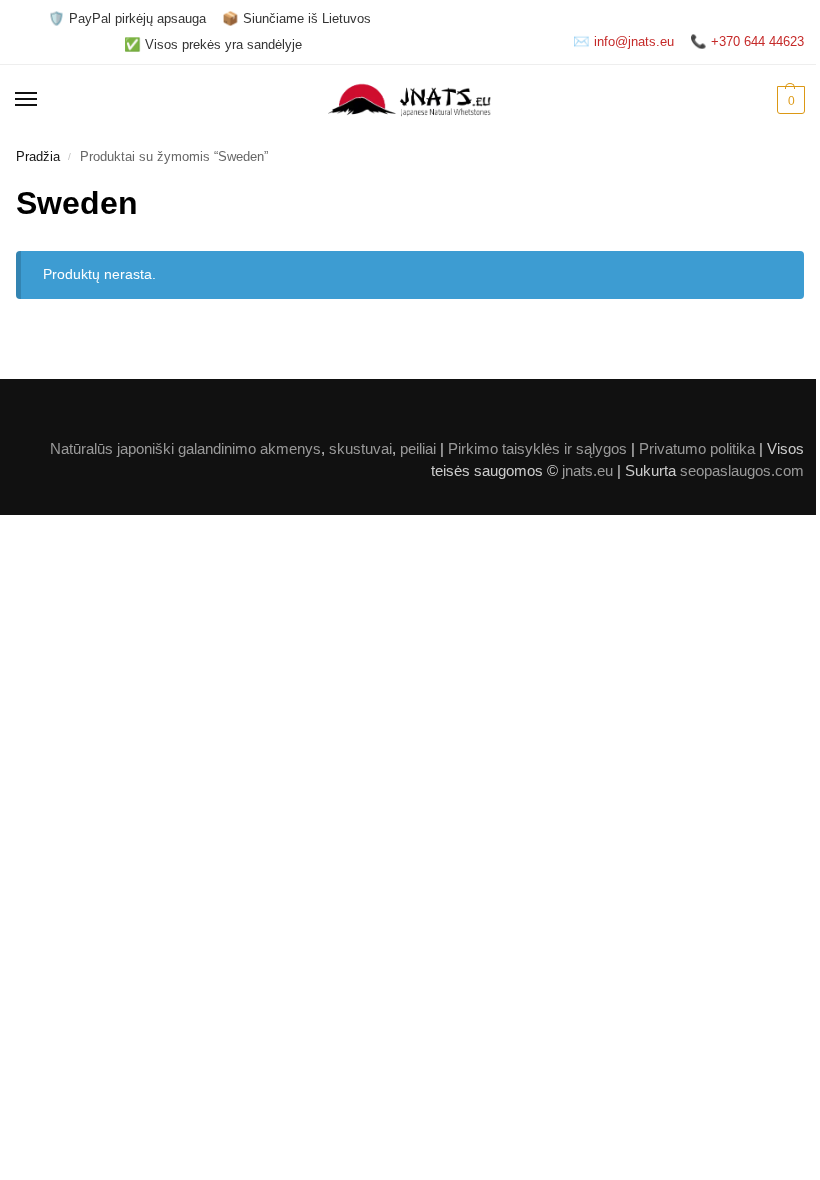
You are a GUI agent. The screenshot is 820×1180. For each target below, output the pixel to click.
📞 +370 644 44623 (747, 41)
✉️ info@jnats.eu (623, 41)
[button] (788, 100)
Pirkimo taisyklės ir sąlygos (537, 449)
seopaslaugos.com (742, 471)
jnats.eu (587, 471)
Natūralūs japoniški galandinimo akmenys (185, 449)
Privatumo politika (697, 449)
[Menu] (45, 100)
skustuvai (360, 449)
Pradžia (38, 156)
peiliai (418, 449)
